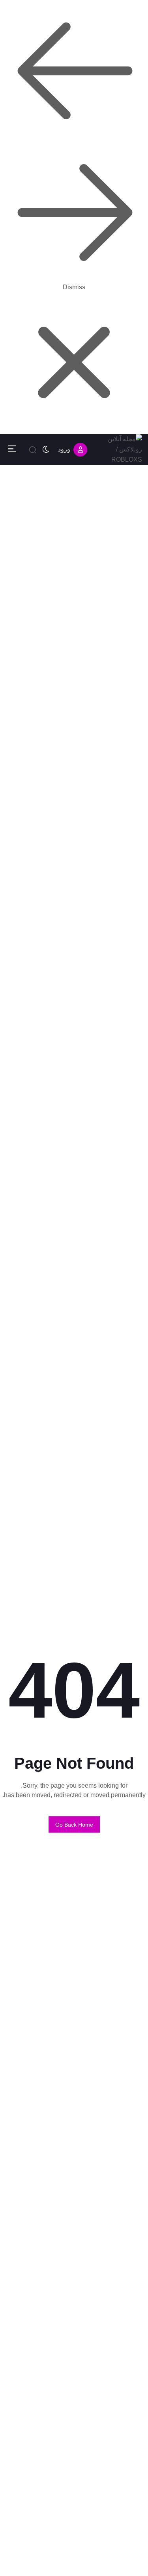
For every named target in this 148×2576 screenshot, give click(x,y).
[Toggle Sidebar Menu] (12, 449)
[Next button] (75, 71)
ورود (64, 449)
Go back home (74, 1824)
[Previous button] (75, 213)
